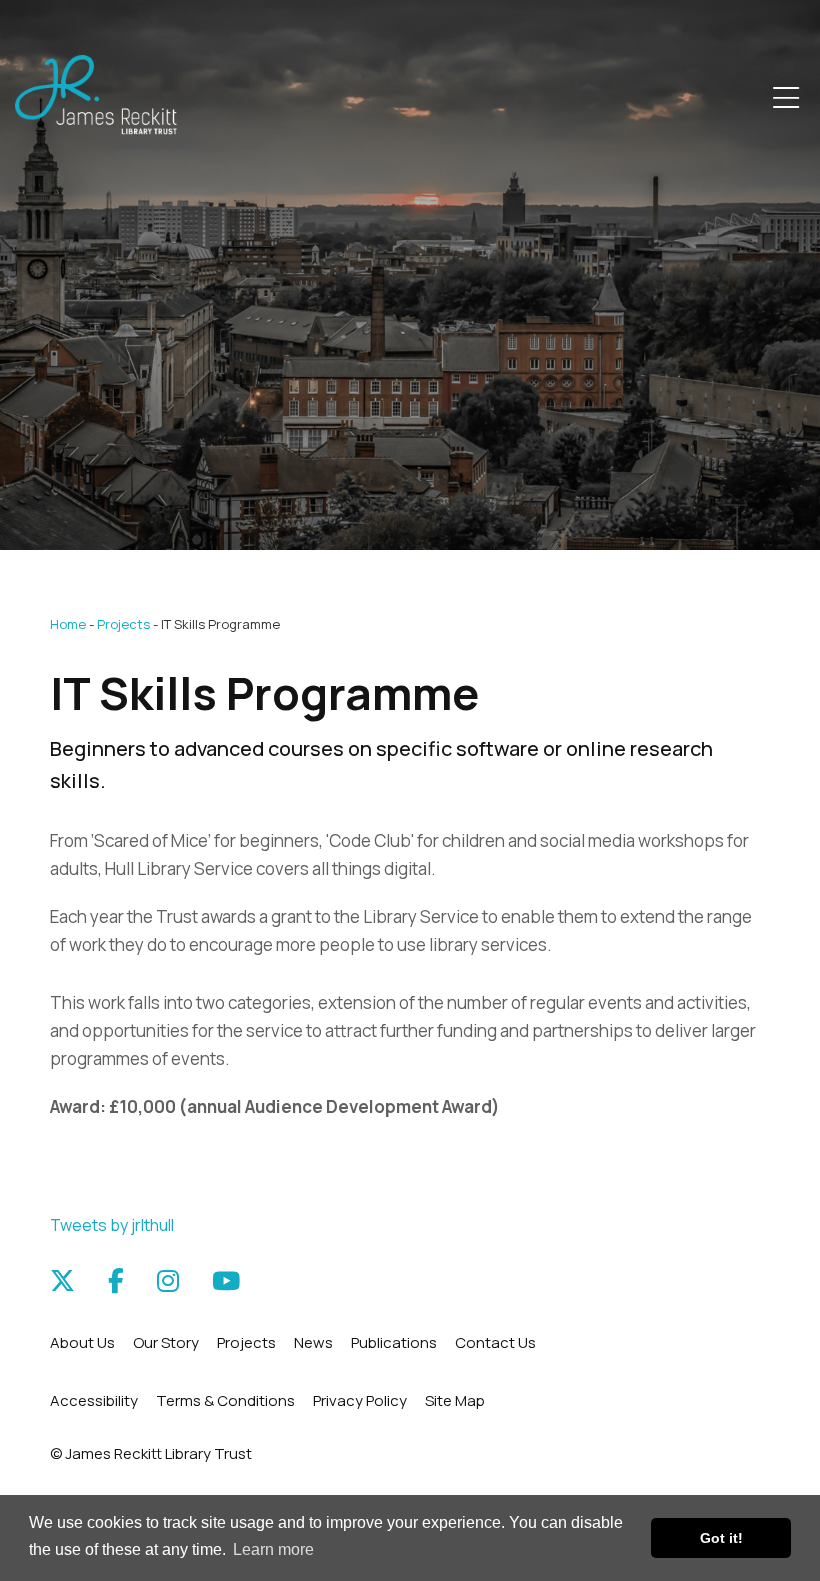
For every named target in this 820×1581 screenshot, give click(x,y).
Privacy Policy (360, 1400)
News (313, 1342)
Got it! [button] (721, 1538)
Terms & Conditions (225, 1400)
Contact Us (495, 1342)
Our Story (166, 1342)
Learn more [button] (273, 1549)
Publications (394, 1342)
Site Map (455, 1400)
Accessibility (94, 1400)
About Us (82, 1342)
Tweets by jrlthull (112, 1225)
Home (68, 624)
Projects (123, 624)
